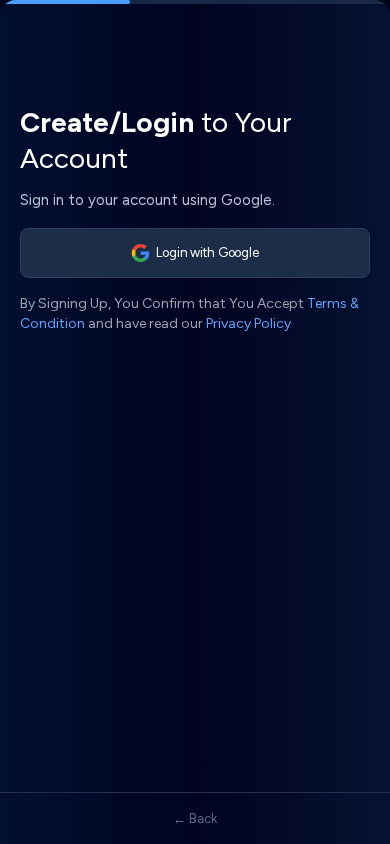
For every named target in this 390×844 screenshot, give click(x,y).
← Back (195, 818)
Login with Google (207, 252)
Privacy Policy (248, 323)
